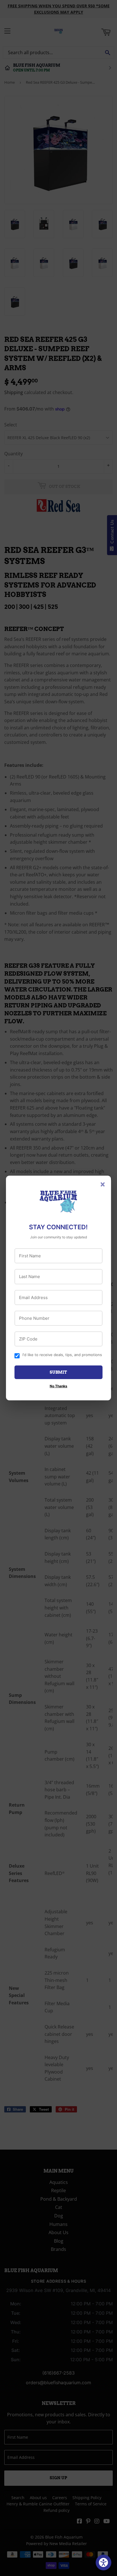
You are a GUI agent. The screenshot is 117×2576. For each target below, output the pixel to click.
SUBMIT (58, 1372)
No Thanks (58, 1386)
